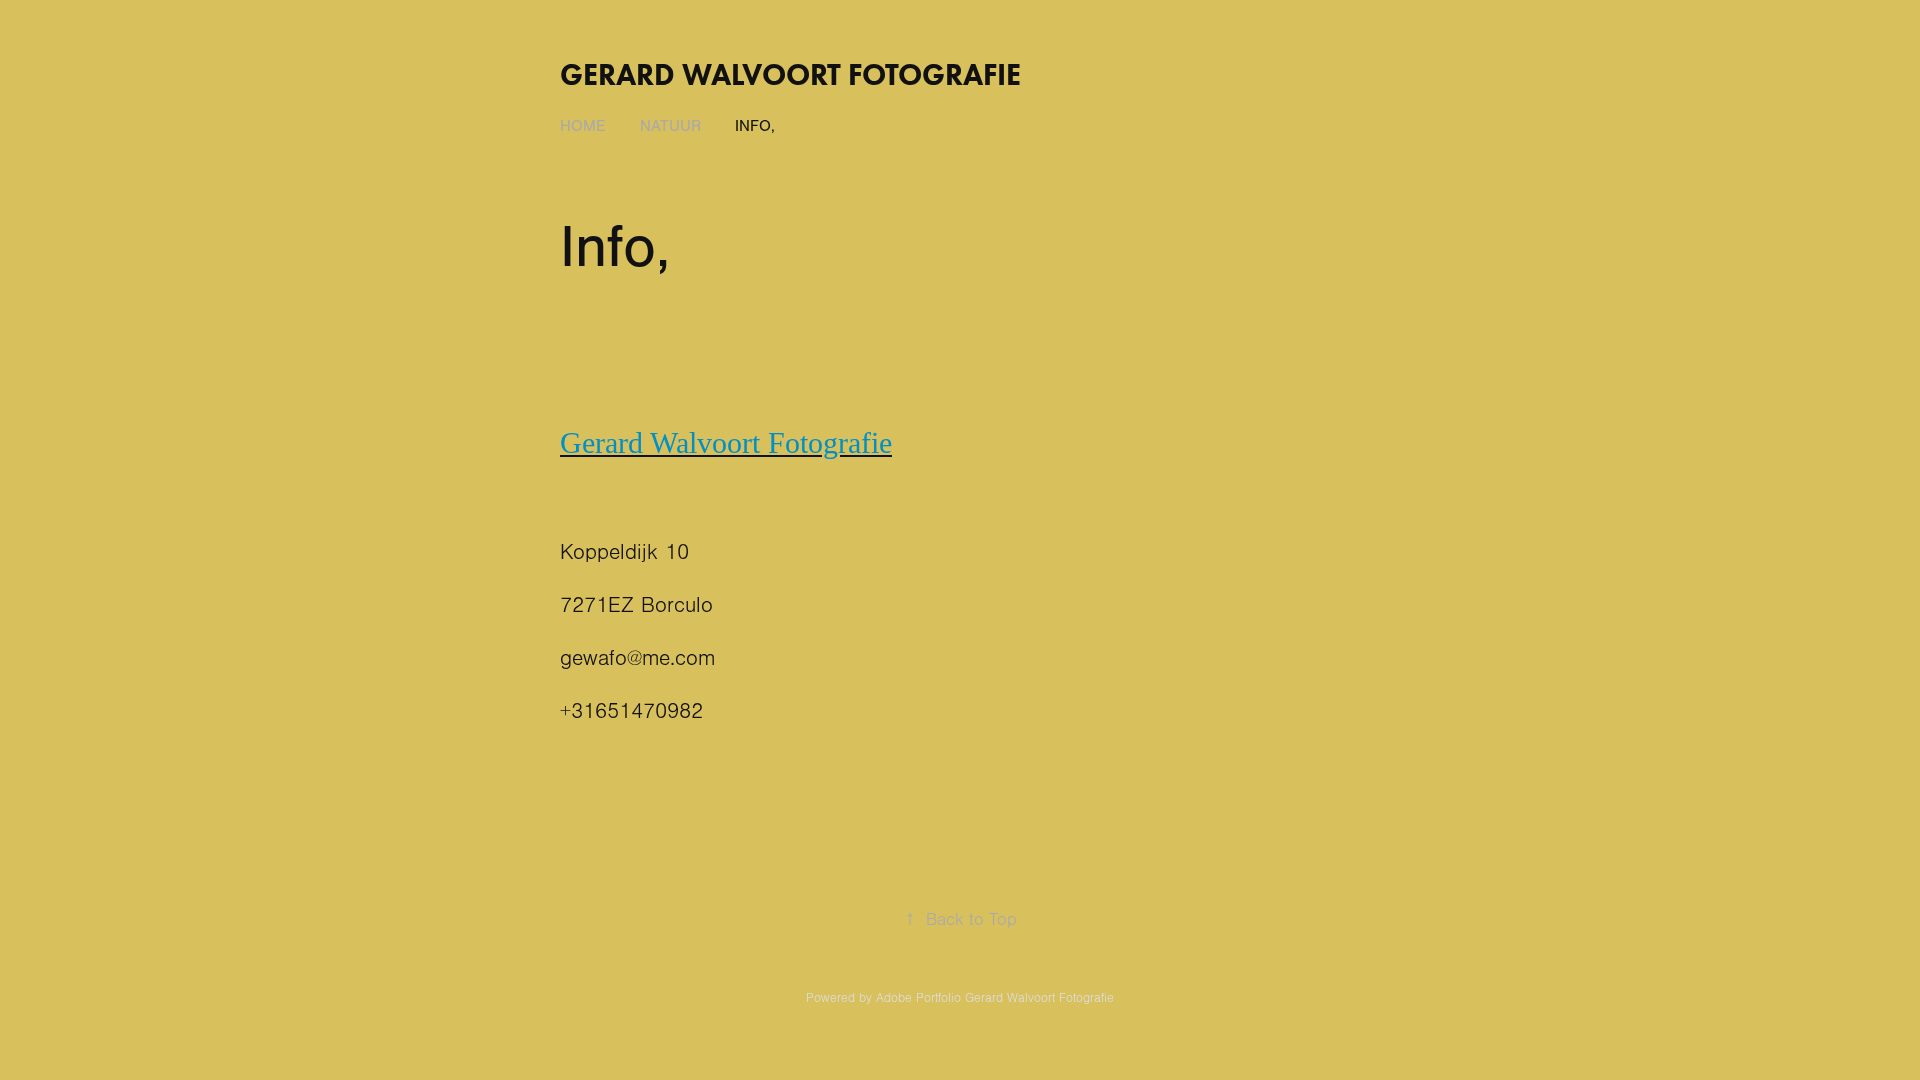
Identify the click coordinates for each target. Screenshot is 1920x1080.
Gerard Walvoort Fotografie (790, 74)
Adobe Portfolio (918, 998)
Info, (755, 126)
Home (583, 126)
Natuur (670, 126)
